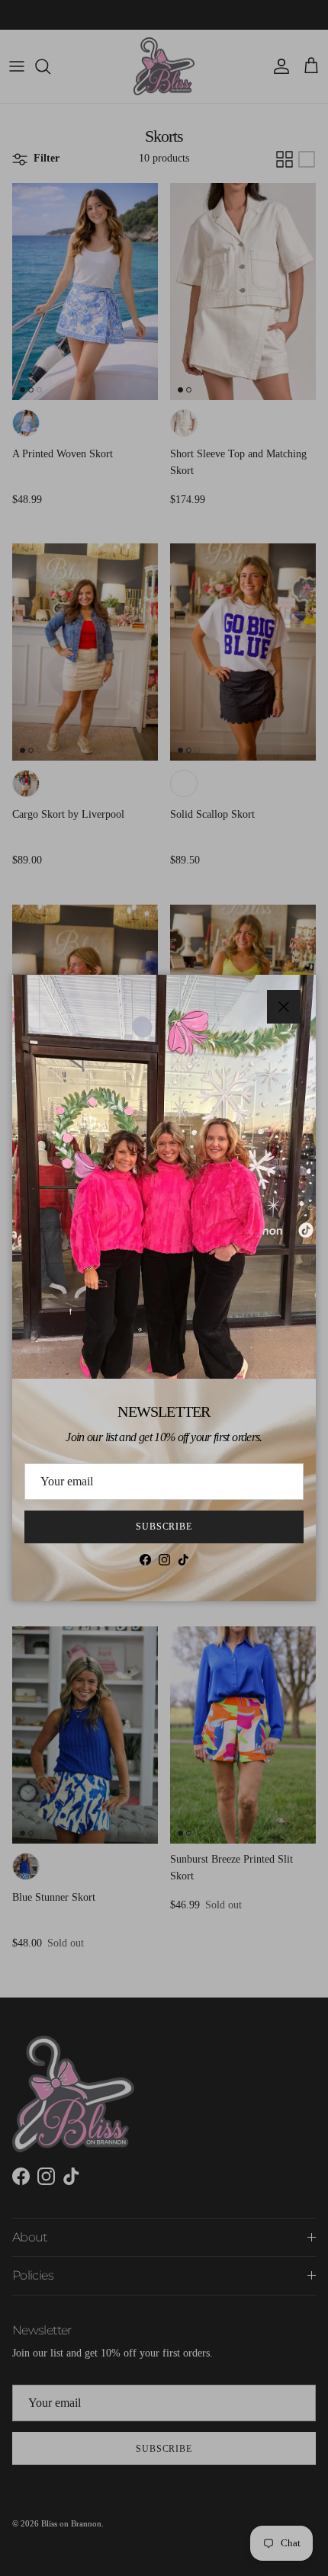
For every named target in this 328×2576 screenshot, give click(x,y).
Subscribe (164, 1527)
